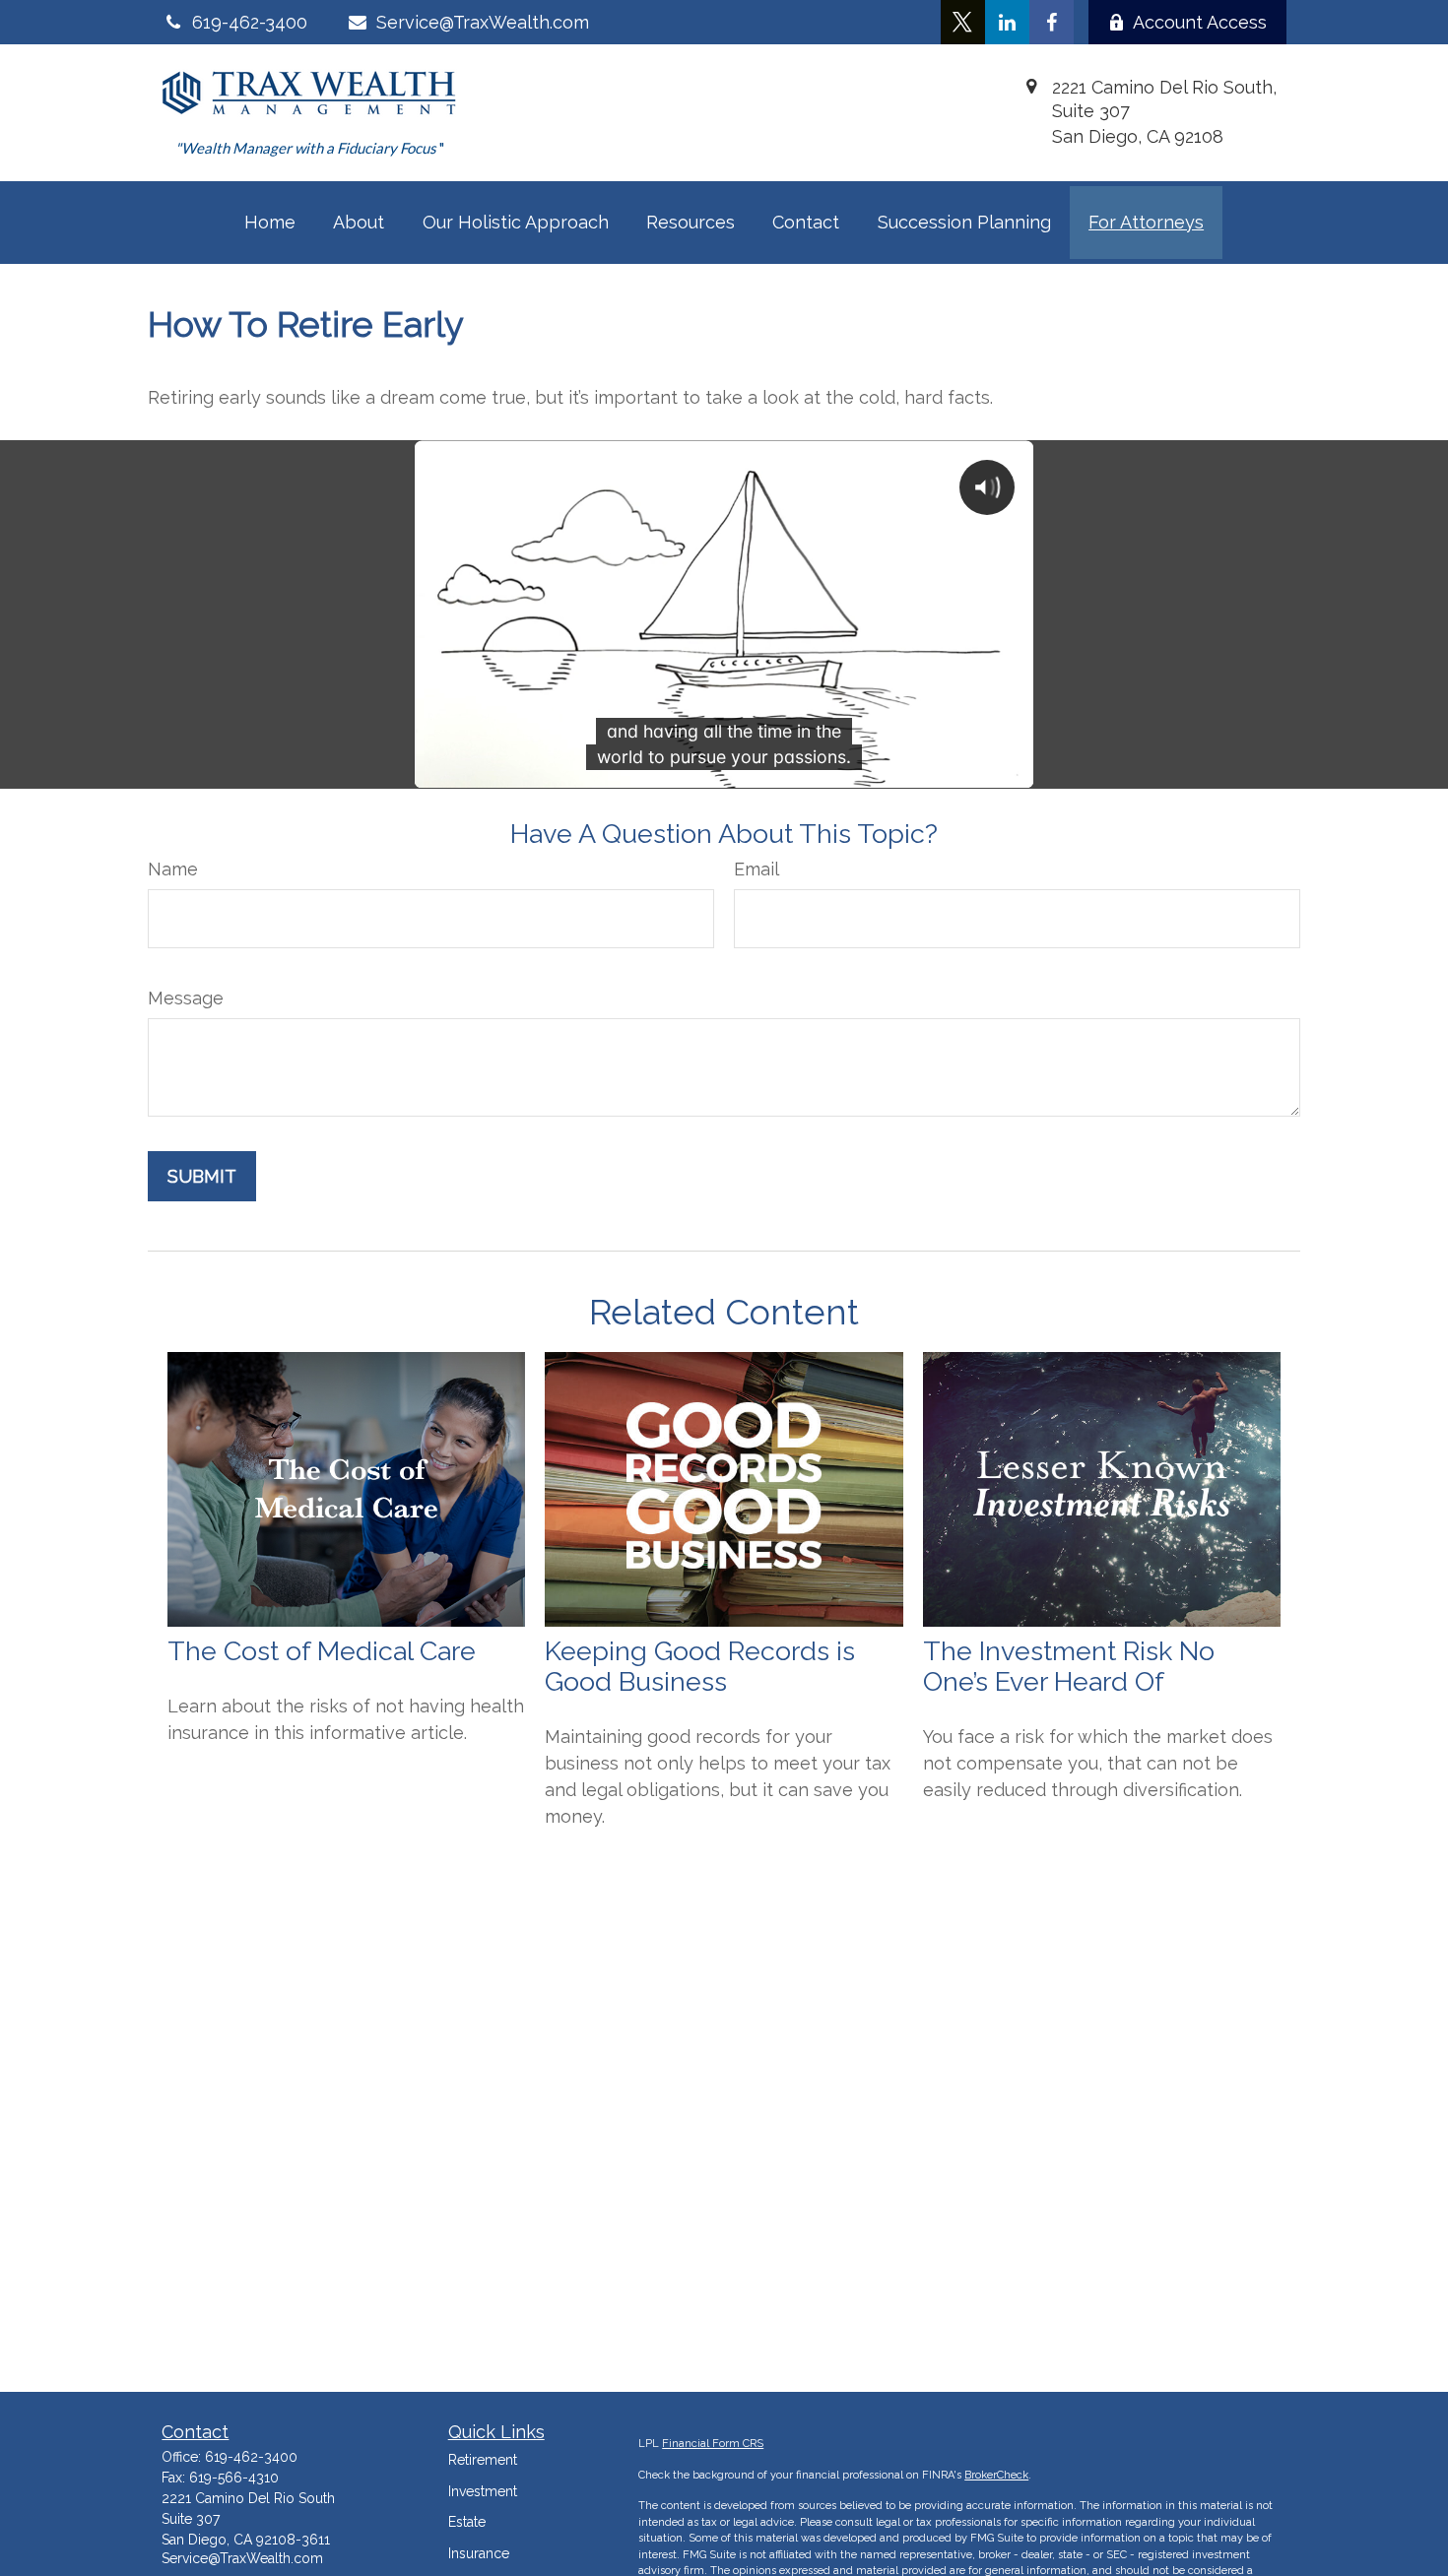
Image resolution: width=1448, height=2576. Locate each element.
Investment (483, 2491)
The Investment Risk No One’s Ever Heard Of (1069, 1666)
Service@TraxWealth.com (483, 22)
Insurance (479, 2553)
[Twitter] (963, 22)
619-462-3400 (251, 2457)
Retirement (483, 2460)
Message (186, 998)
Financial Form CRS (713, 2444)
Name (173, 869)
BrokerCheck (996, 2475)
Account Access (1200, 22)
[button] (270, 223)
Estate (467, 2522)
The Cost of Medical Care (322, 1651)
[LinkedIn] (1007, 22)
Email (757, 869)
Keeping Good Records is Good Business (700, 1666)
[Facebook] (1052, 22)
